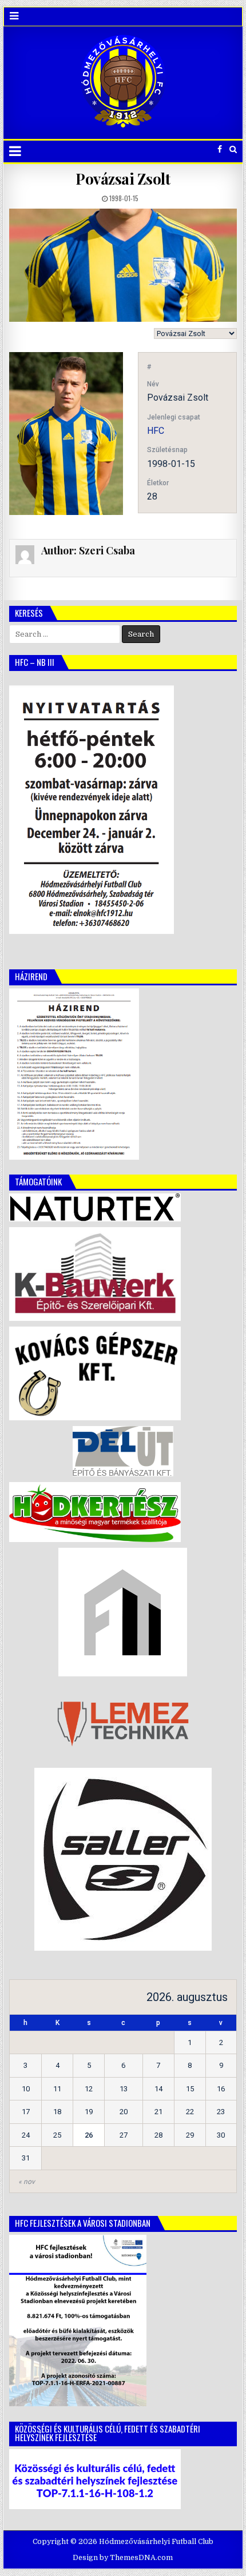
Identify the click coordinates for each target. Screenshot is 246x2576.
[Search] (233, 149)
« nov (27, 2182)
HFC (156, 431)
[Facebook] (220, 149)
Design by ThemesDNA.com (123, 2558)
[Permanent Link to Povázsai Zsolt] (123, 265)
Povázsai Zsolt (123, 179)
